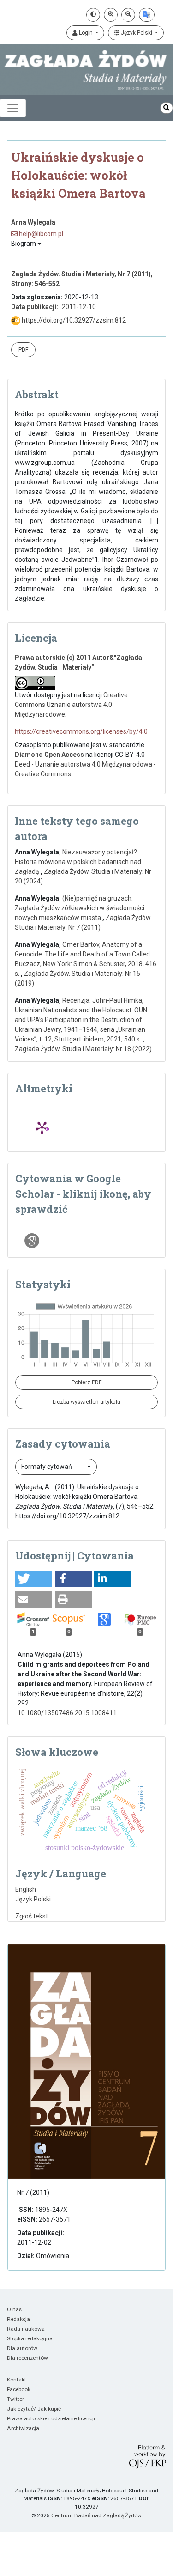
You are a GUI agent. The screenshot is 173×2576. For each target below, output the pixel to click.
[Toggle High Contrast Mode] (93, 15)
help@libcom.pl (40, 234)
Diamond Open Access (49, 755)
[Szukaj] (167, 108)
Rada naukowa (26, 2329)
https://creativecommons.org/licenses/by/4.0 (81, 731)
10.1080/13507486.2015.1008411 (67, 1713)
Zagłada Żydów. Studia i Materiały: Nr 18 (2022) (83, 1049)
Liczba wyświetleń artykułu (86, 1402)
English (26, 1889)
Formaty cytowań (47, 1467)
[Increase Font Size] (111, 15)
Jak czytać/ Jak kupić (34, 2409)
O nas (14, 2309)
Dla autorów (22, 2348)
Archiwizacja (23, 2428)
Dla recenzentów (27, 2358)
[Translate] (147, 15)
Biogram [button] (24, 244)
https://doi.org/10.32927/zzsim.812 (73, 320)
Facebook (19, 2389)
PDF (23, 350)
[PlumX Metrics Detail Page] (42, 1127)
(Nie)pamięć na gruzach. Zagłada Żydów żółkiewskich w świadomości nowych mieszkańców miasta (80, 908)
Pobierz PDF (86, 1382)
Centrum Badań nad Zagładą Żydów (96, 2515)
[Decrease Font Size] (128, 15)
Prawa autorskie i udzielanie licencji (51, 2418)
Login (86, 33)
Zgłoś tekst (32, 1916)
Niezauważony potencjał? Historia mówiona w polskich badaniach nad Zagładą (78, 862)
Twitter (15, 2399)
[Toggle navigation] (13, 108)
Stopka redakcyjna (30, 2338)
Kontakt (17, 2380)
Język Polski (137, 33)
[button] (34, 1579)
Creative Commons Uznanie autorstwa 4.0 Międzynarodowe (71, 705)
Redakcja (18, 2319)
